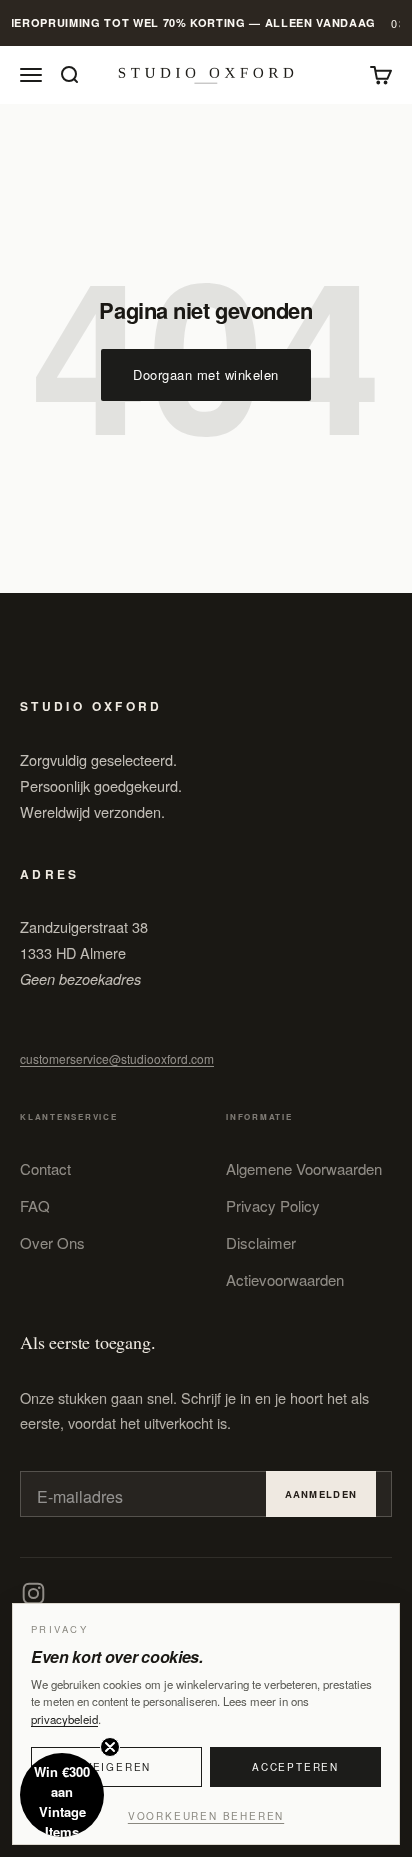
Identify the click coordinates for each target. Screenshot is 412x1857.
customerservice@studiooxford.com (117, 1058)
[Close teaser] (110, 1747)
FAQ (35, 1205)
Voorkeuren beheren (206, 1816)
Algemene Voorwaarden (304, 1168)
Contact (45, 1168)
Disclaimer (261, 1242)
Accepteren (295, 1767)
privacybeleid (64, 1719)
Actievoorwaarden (285, 1279)
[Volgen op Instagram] (33, 1593)
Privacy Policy (273, 1205)
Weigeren (116, 1767)
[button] (62, 1795)
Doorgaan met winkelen (206, 374)
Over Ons (52, 1242)
